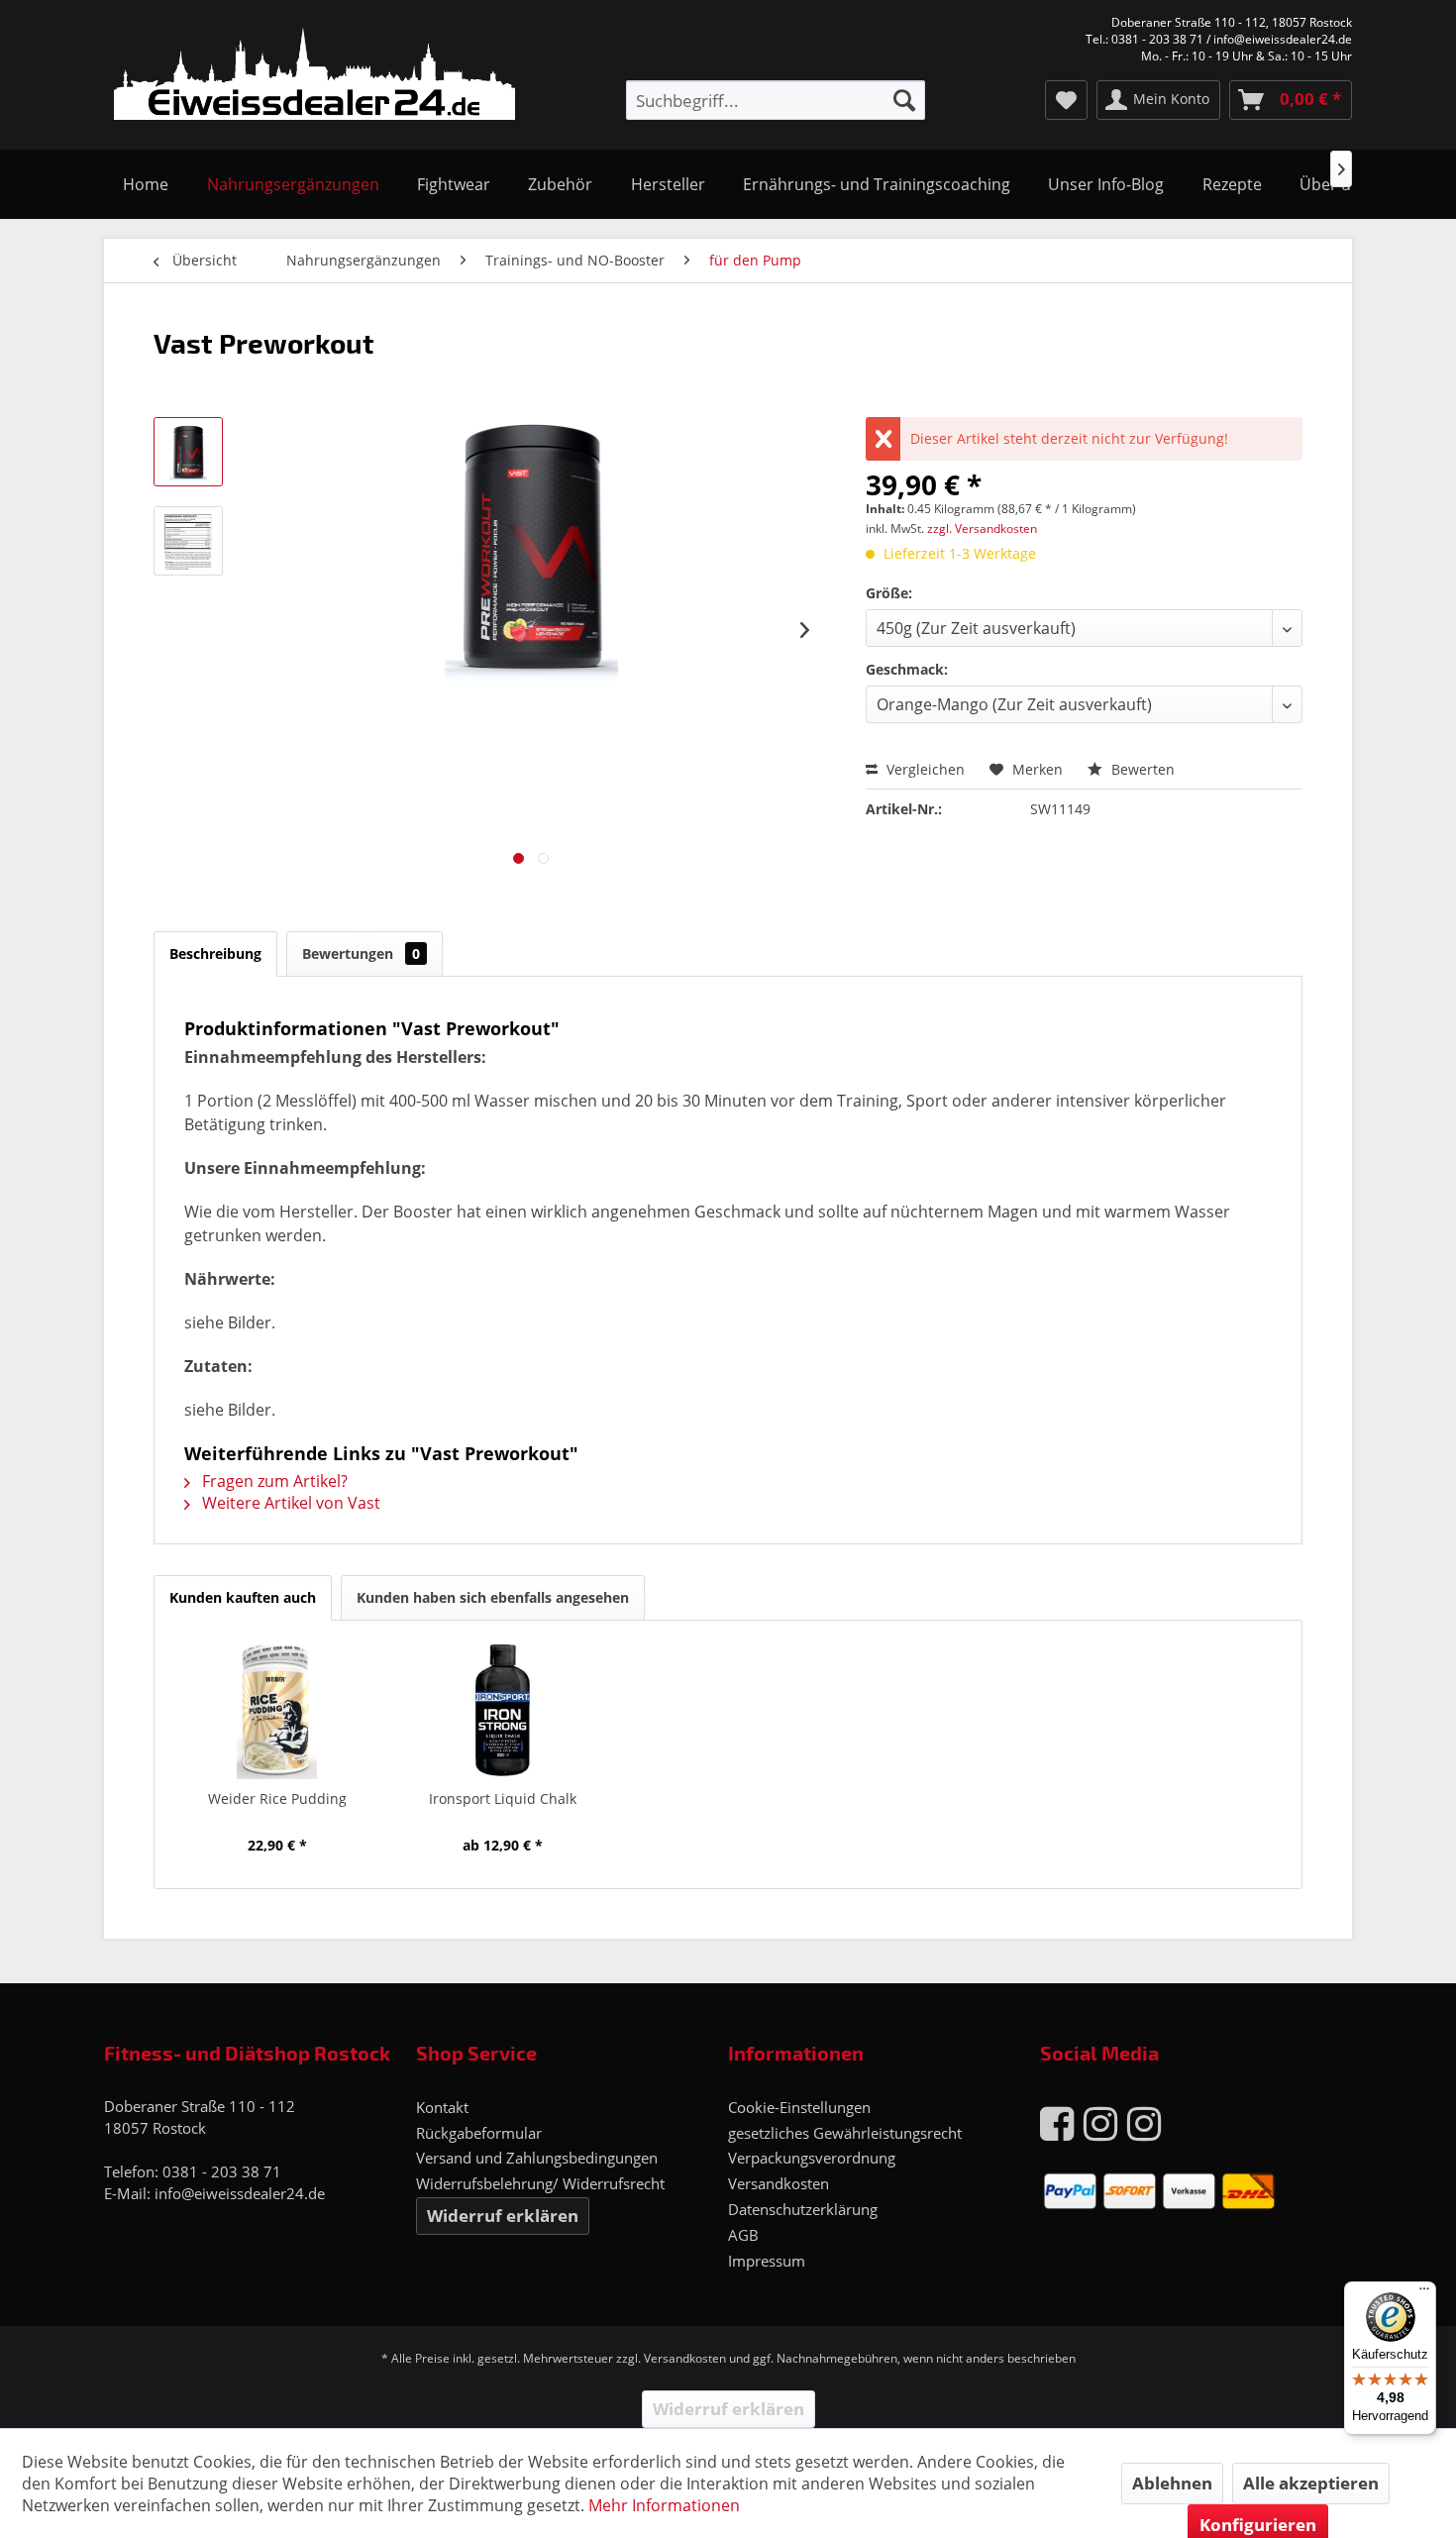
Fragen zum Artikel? (273, 1481)
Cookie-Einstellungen (799, 2107)
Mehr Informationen (664, 2505)
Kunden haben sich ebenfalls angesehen (493, 1597)
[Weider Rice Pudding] (277, 1710)
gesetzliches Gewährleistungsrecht (845, 2133)
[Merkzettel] (1066, 100)
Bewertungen (361, 953)
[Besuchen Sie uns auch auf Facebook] (1057, 2122)
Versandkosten (779, 2183)
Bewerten (1141, 769)
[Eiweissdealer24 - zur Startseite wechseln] (314, 77)
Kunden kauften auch (243, 1597)
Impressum (767, 2261)
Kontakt (442, 2107)
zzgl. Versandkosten (982, 529)
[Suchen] (904, 100)
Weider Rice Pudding (277, 1798)
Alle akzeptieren (1311, 2483)
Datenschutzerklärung (803, 2209)
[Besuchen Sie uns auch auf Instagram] (1100, 2122)
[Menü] (1424, 2293)
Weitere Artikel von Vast (289, 1503)
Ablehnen (1172, 2483)
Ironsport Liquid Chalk (503, 1798)
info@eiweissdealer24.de (240, 2193)
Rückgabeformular (479, 2133)
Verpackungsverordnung (812, 2158)
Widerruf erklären (503, 2216)
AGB (743, 2235)
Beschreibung (215, 953)
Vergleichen (924, 769)
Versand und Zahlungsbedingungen (537, 2158)
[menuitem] (776, 100)
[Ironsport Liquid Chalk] (503, 1710)
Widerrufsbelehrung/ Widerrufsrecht (540, 2183)
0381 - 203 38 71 (222, 2171)
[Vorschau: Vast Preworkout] (188, 452)
